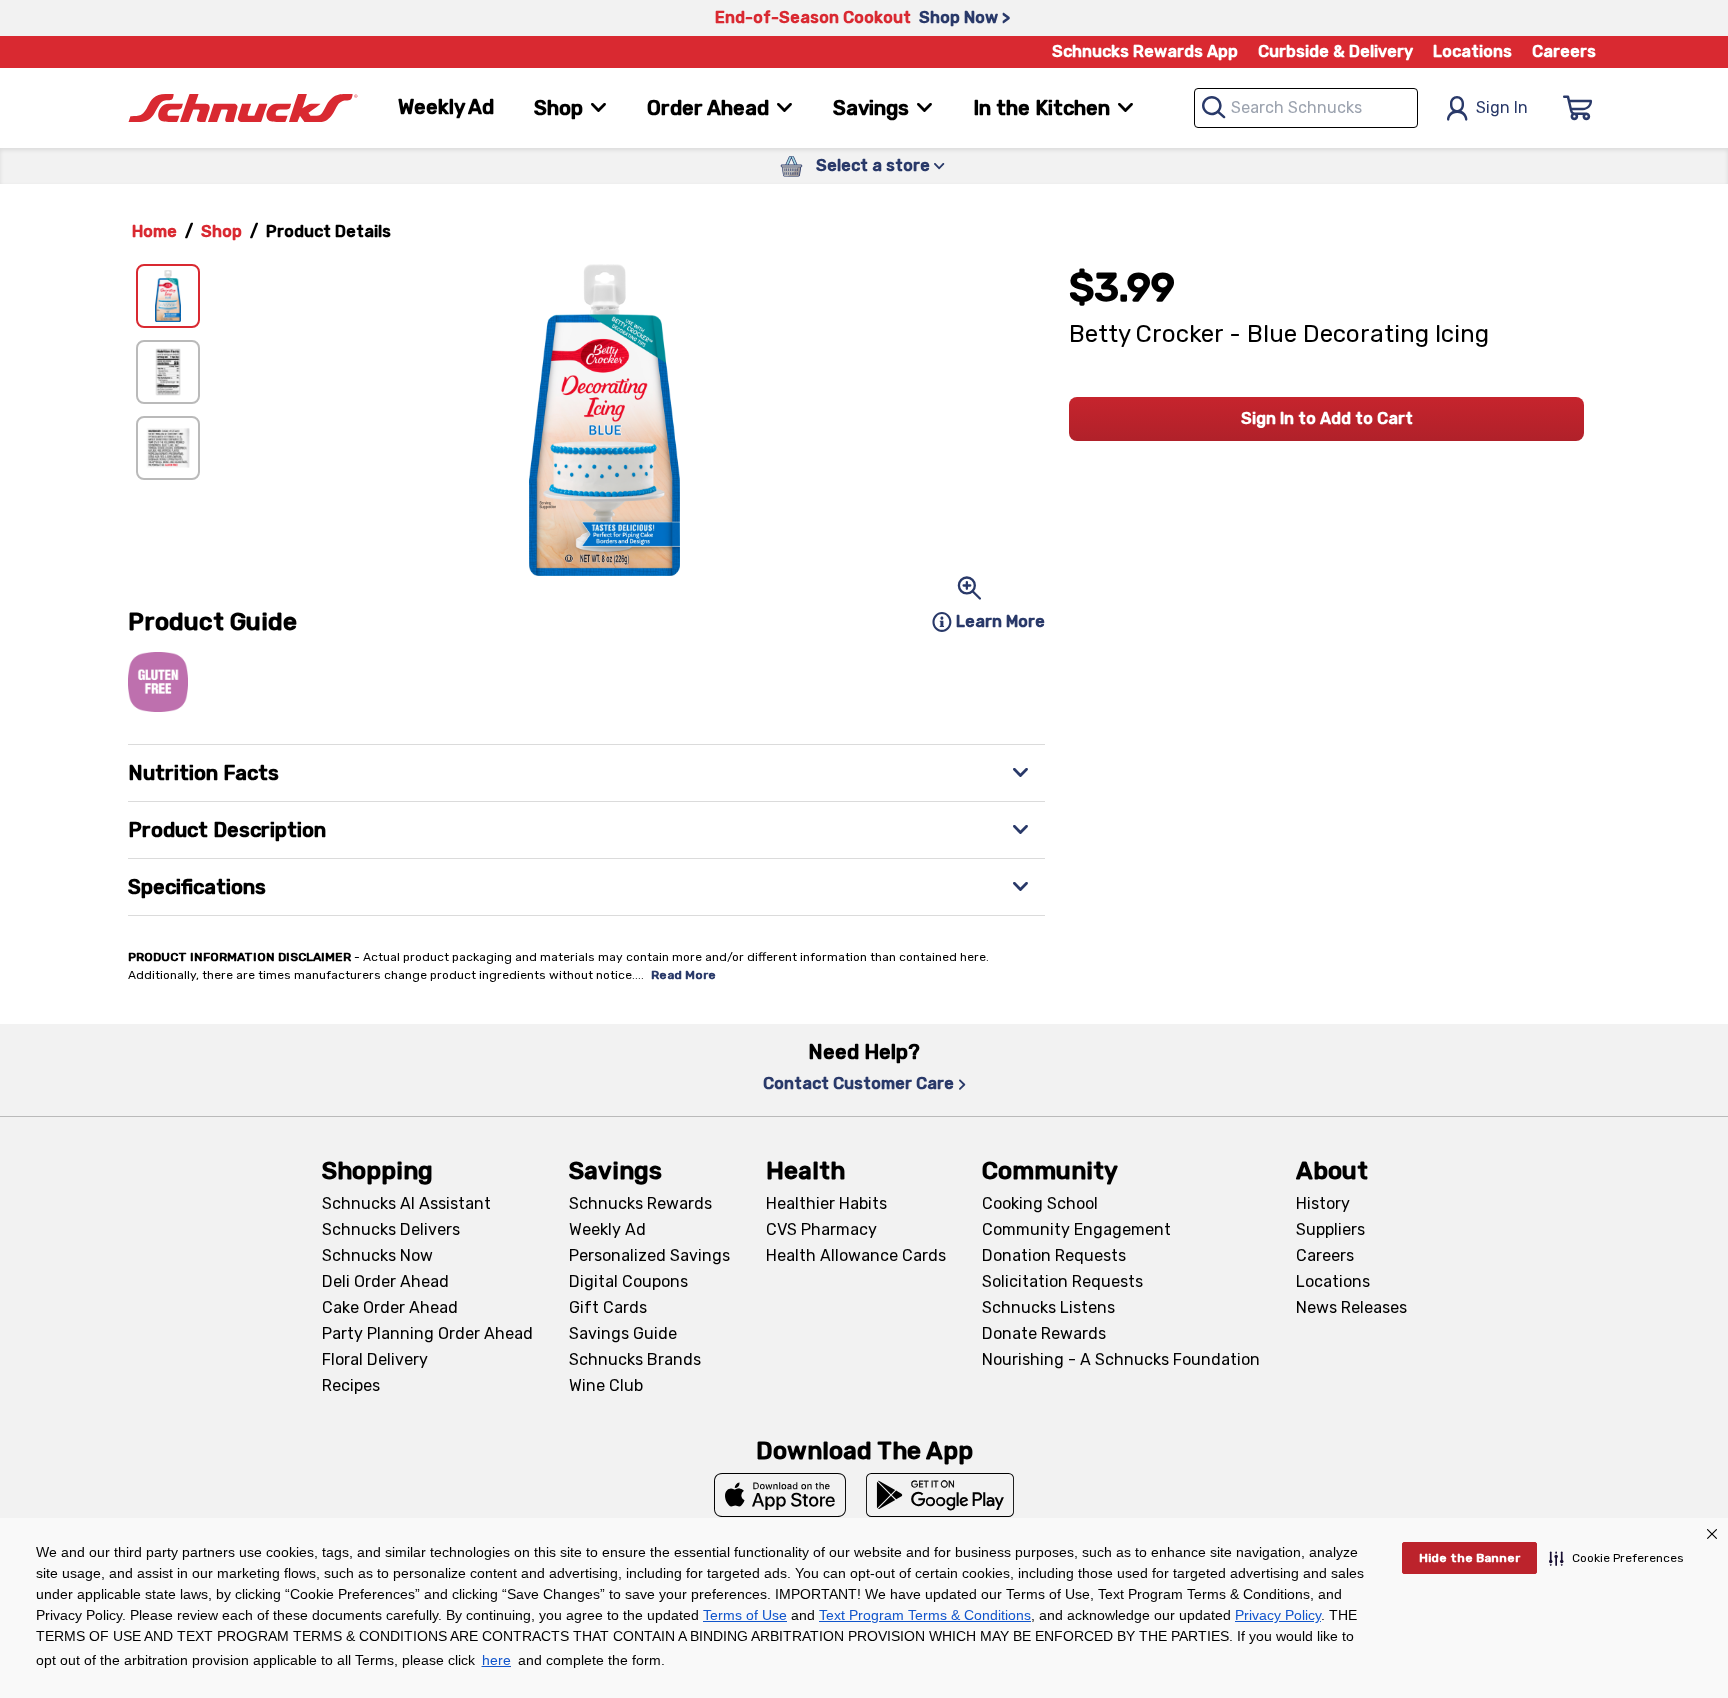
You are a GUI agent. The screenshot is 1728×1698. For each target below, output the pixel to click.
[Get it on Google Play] (940, 1495)
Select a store (873, 165)
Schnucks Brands (635, 1359)
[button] (1616, 1558)
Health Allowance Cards (856, 1255)
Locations (1472, 51)
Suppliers (1330, 1229)
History (1323, 1203)
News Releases (1351, 1307)
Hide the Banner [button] (1469, 1558)
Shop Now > (964, 17)
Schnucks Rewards (640, 1203)
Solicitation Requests (1062, 1281)
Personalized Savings (649, 1255)
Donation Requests (1054, 1255)
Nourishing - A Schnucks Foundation (1121, 1359)
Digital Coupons (628, 1281)
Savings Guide (623, 1333)
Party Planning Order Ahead (427, 1333)
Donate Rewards (1044, 1333)
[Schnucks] (243, 108)
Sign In (1502, 107)
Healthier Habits (826, 1203)
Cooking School (1040, 1203)
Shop (221, 231)
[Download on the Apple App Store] (780, 1495)
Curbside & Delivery (1335, 51)
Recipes (351, 1385)
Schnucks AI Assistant (406, 1203)
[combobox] (1306, 108)
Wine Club (606, 1385)
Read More (683, 975)
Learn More (1000, 621)
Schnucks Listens (1048, 1307)
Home (154, 231)
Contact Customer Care (858, 1083)
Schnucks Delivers (391, 1229)
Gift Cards (608, 1307)
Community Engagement (1076, 1229)
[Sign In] (1578, 108)
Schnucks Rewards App (1145, 51)
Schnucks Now (377, 1255)
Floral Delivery (375, 1359)
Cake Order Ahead (390, 1307)
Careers (1564, 51)
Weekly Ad (446, 107)
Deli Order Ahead (385, 1281)
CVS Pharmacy (821, 1229)
